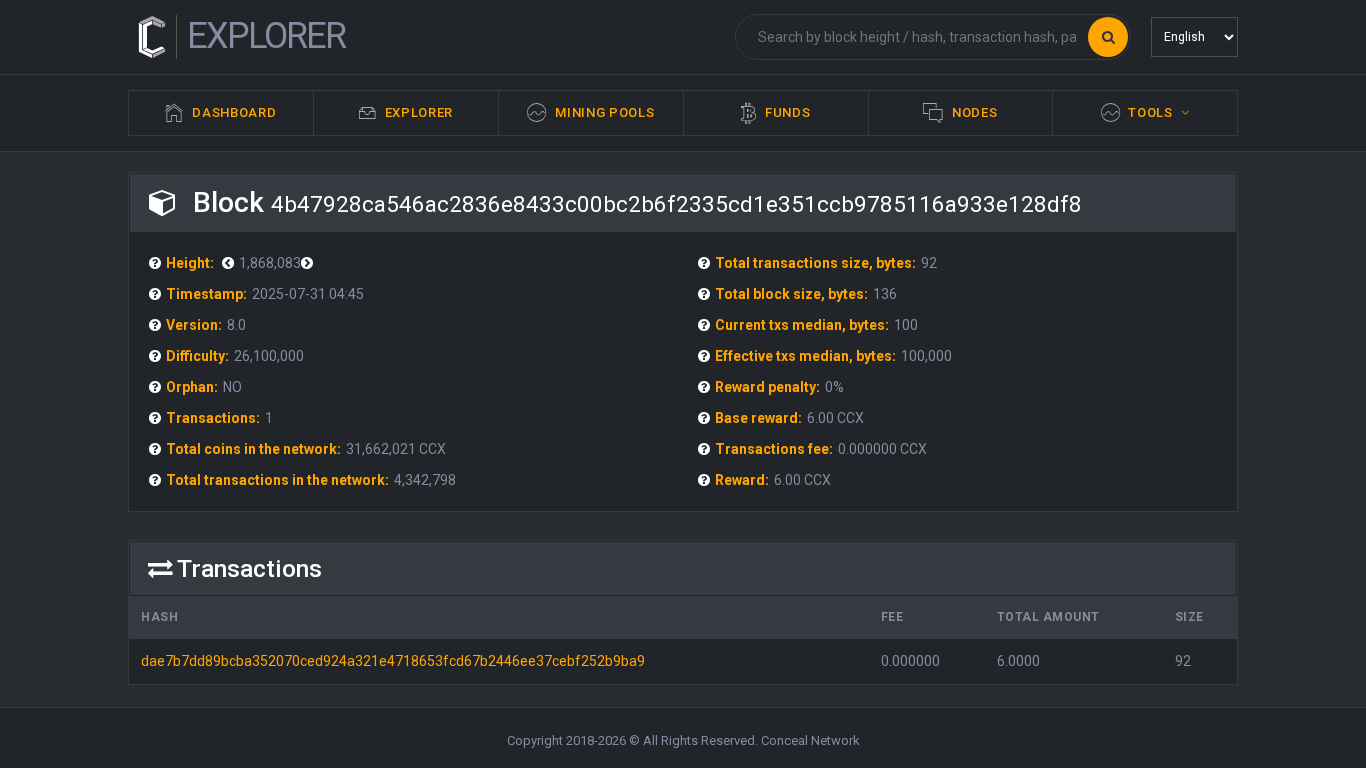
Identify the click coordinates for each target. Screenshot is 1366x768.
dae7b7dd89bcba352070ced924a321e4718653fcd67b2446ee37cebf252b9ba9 (393, 661)
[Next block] (230, 263)
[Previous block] (309, 263)
